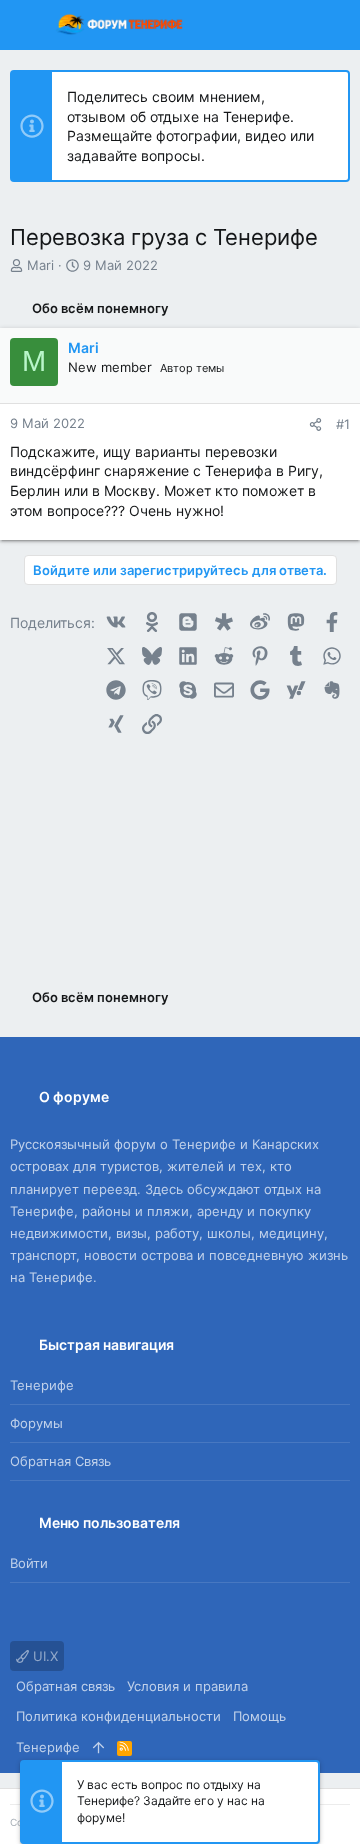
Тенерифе (42, 1385)
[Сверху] (98, 1747)
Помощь (259, 1716)
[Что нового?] (294, 25)
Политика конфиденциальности (118, 1716)
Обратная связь (60, 1461)
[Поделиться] (315, 424)
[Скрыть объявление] (324, 97)
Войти (29, 1563)
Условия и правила (187, 1686)
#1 (343, 424)
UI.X (43, 1656)
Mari (40, 265)
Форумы (36, 1423)
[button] (30, 25)
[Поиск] (330, 25)
